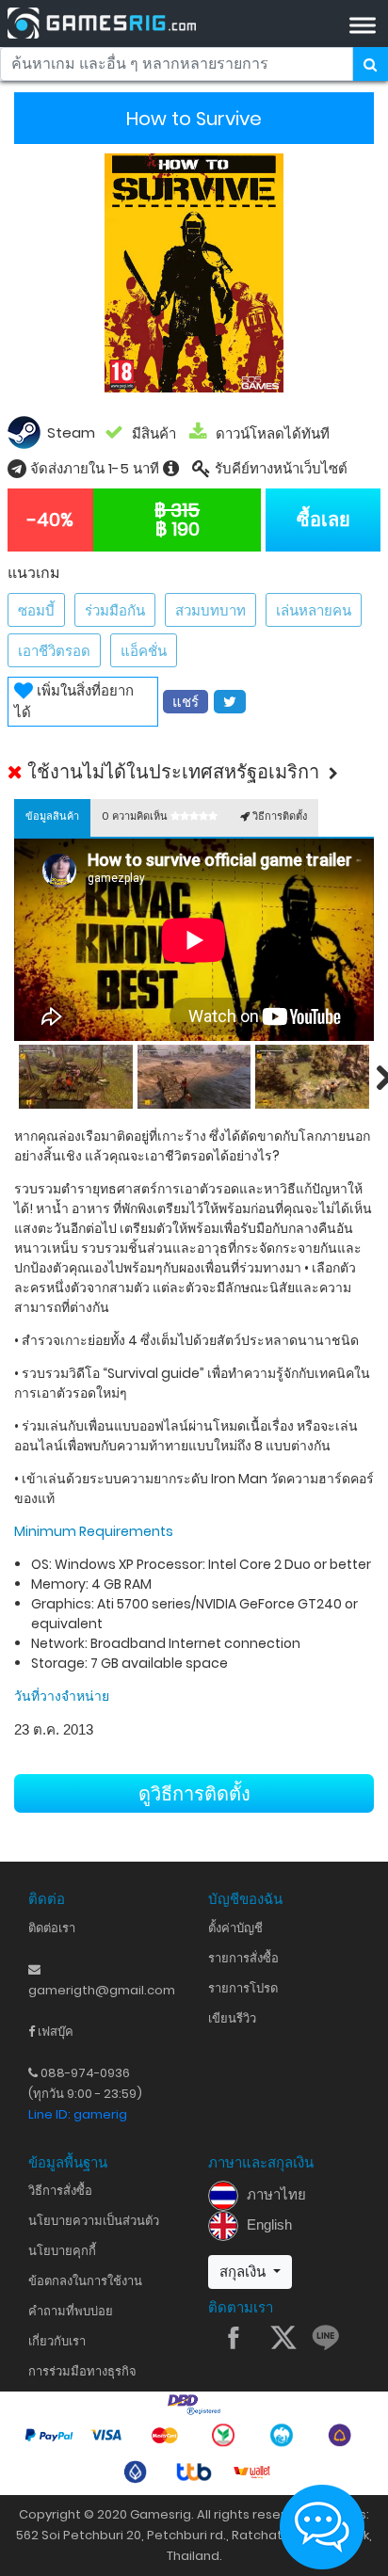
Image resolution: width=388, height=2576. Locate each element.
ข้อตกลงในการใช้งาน (85, 2281)
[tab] (52, 818)
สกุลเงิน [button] (244, 2272)
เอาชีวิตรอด (54, 651)
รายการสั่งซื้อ (243, 1958)
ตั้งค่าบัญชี (235, 1928)
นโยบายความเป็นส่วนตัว (94, 2221)
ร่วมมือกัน (115, 610)
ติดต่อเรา (52, 1928)
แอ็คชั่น (144, 651)
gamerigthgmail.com (102, 1990)
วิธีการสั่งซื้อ (60, 2191)
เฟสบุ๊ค (54, 2032)
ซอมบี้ (36, 610)
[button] (194, 772)
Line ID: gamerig (78, 2114)
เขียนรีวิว (232, 2018)
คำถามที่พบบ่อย (71, 2311)
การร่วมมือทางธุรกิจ (82, 2371)
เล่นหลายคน (314, 610)
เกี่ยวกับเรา (57, 2341)
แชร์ (186, 702)
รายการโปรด (243, 1988)
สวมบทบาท (210, 610)
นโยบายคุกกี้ (62, 2251)
